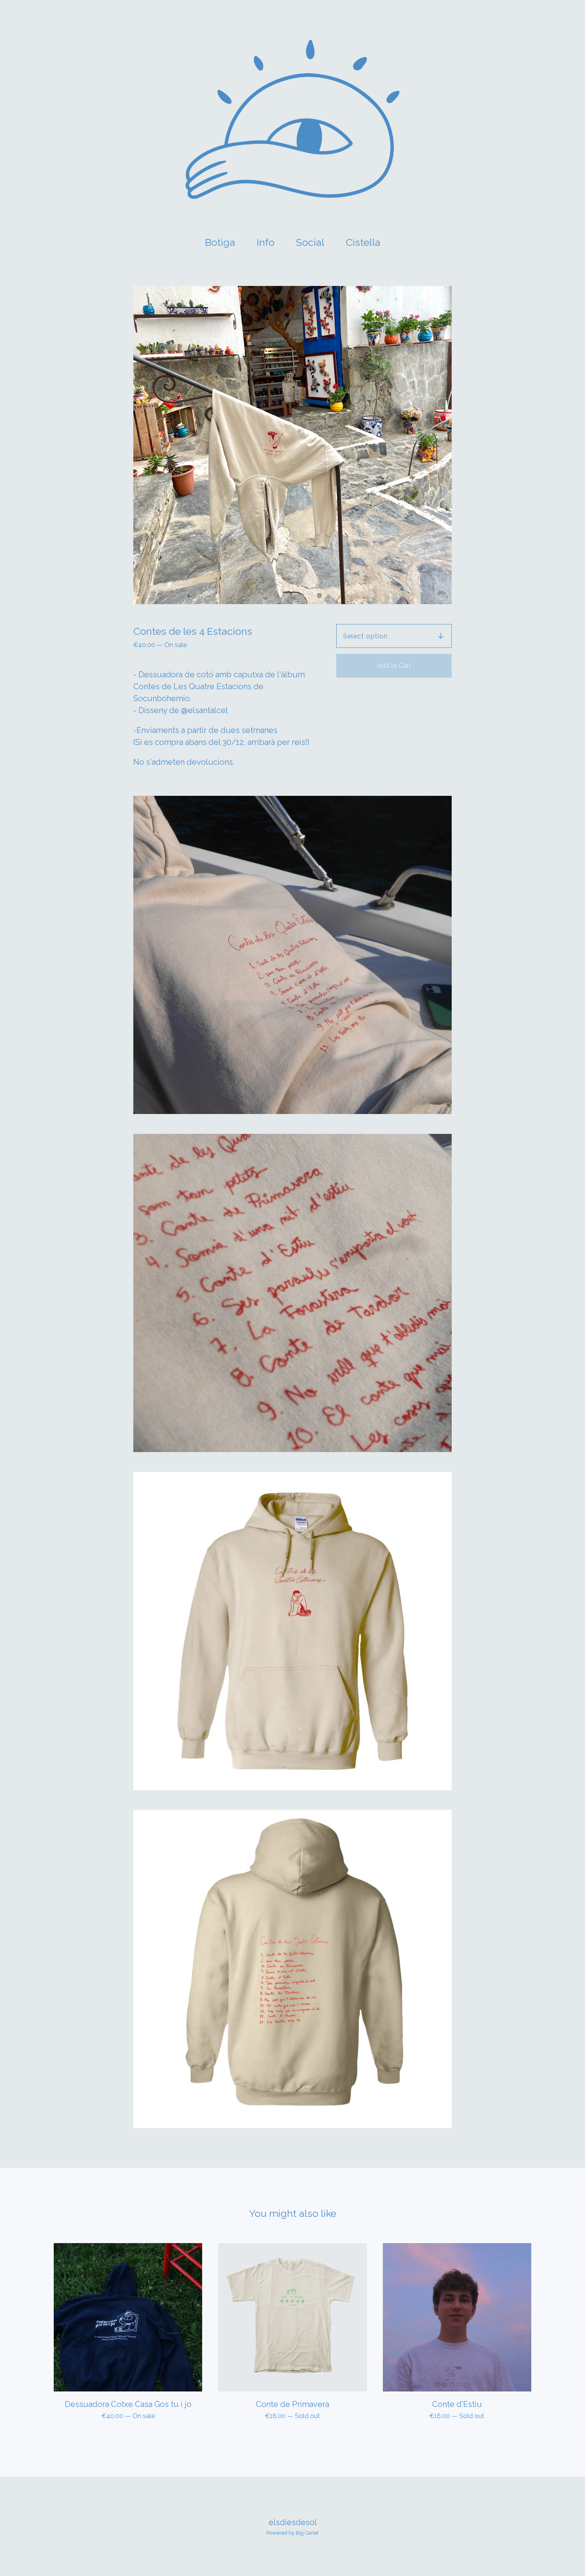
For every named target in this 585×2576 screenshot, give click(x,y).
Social (310, 242)
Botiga (220, 242)
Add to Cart (394, 666)
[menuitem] (220, 242)
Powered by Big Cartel (292, 2533)
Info (266, 242)
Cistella (366, 241)
